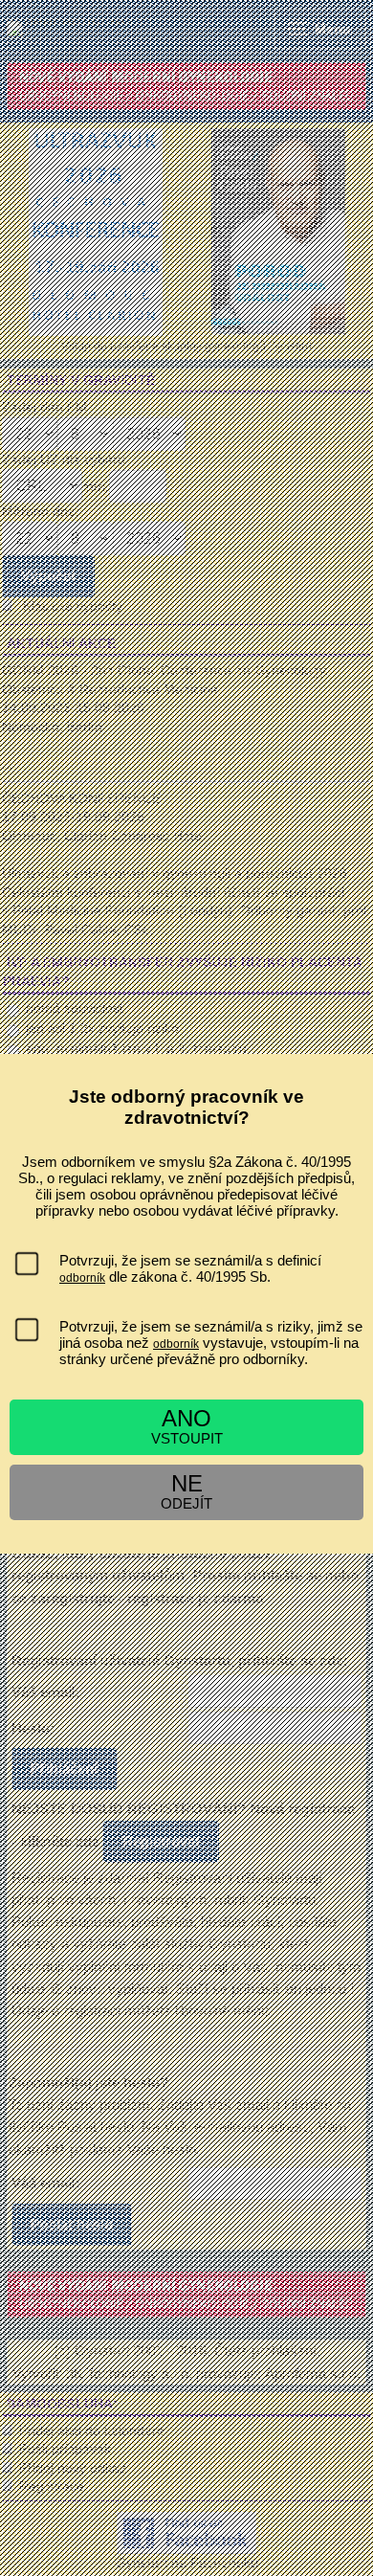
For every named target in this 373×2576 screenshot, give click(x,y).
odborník (82, 1278)
